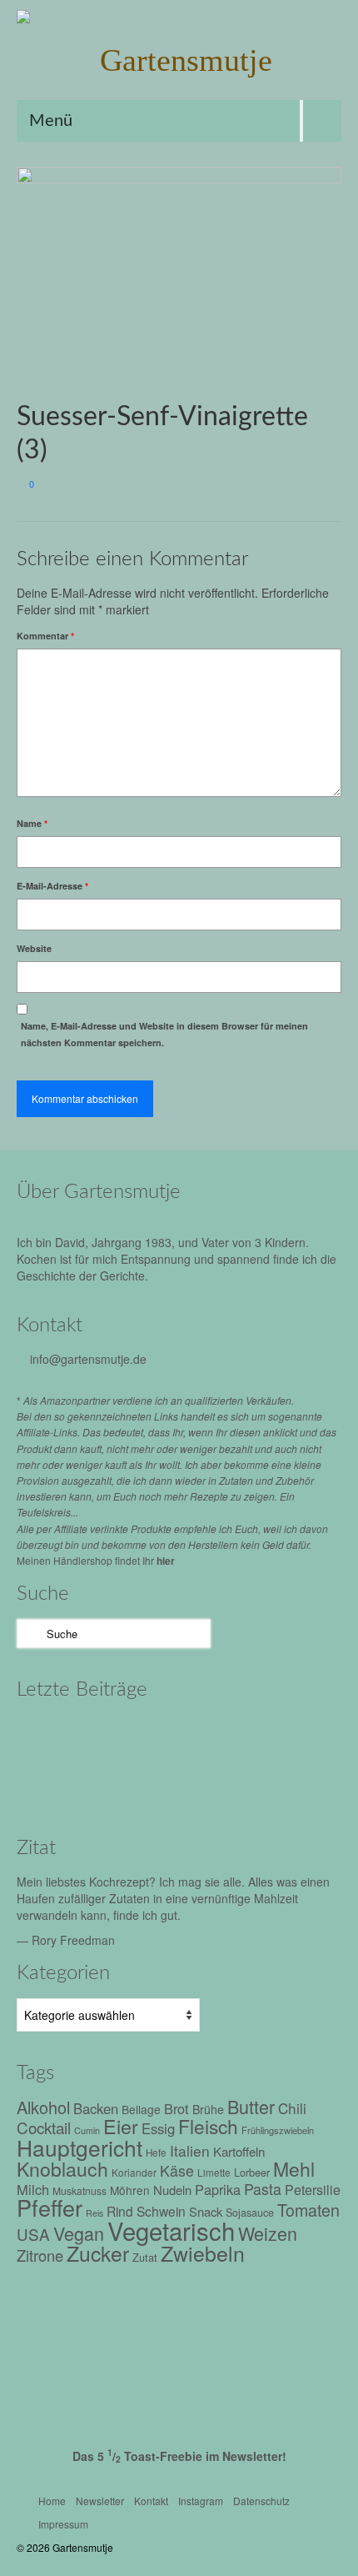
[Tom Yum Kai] (264, 1736)
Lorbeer (252, 2172)
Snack (206, 2211)
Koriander (134, 2172)
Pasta (263, 2189)
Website (34, 948)
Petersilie (313, 2190)
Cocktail (44, 2127)
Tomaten (308, 2210)
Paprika (218, 2189)
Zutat (145, 2257)
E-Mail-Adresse (52, 886)
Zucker (98, 2253)
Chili (292, 2108)
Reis (94, 2213)
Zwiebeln (203, 2253)
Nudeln (172, 2190)
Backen (96, 2108)
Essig (158, 2128)
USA (33, 2234)
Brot (177, 2108)
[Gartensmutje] (179, 60)
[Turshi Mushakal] (52, 1736)
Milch (33, 2189)
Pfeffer (50, 2207)
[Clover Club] (52, 1782)
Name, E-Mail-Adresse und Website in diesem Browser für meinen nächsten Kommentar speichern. (164, 1034)
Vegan (79, 2233)
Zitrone (40, 2255)
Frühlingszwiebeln (278, 2130)
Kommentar (45, 636)
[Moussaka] (194, 1782)
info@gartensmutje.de (88, 1359)
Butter (251, 2106)
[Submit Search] (29, 1634)
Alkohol (43, 2107)
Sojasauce (250, 2213)
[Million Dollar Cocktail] (123, 1782)
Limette (214, 2173)
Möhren (130, 2190)
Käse (177, 2170)
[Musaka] (264, 1782)
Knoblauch (62, 2169)
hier (166, 1561)
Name (32, 823)
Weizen (268, 2233)
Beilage (141, 2109)
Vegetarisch (171, 2230)
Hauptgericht (80, 2147)
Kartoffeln (239, 2151)
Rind (120, 2211)
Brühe (208, 2109)
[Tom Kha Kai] (194, 1736)
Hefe (156, 2153)
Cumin (87, 2130)
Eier (121, 2126)
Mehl (294, 2169)
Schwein (161, 2211)
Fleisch (208, 2126)
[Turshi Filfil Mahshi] (123, 1736)
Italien (190, 2150)
